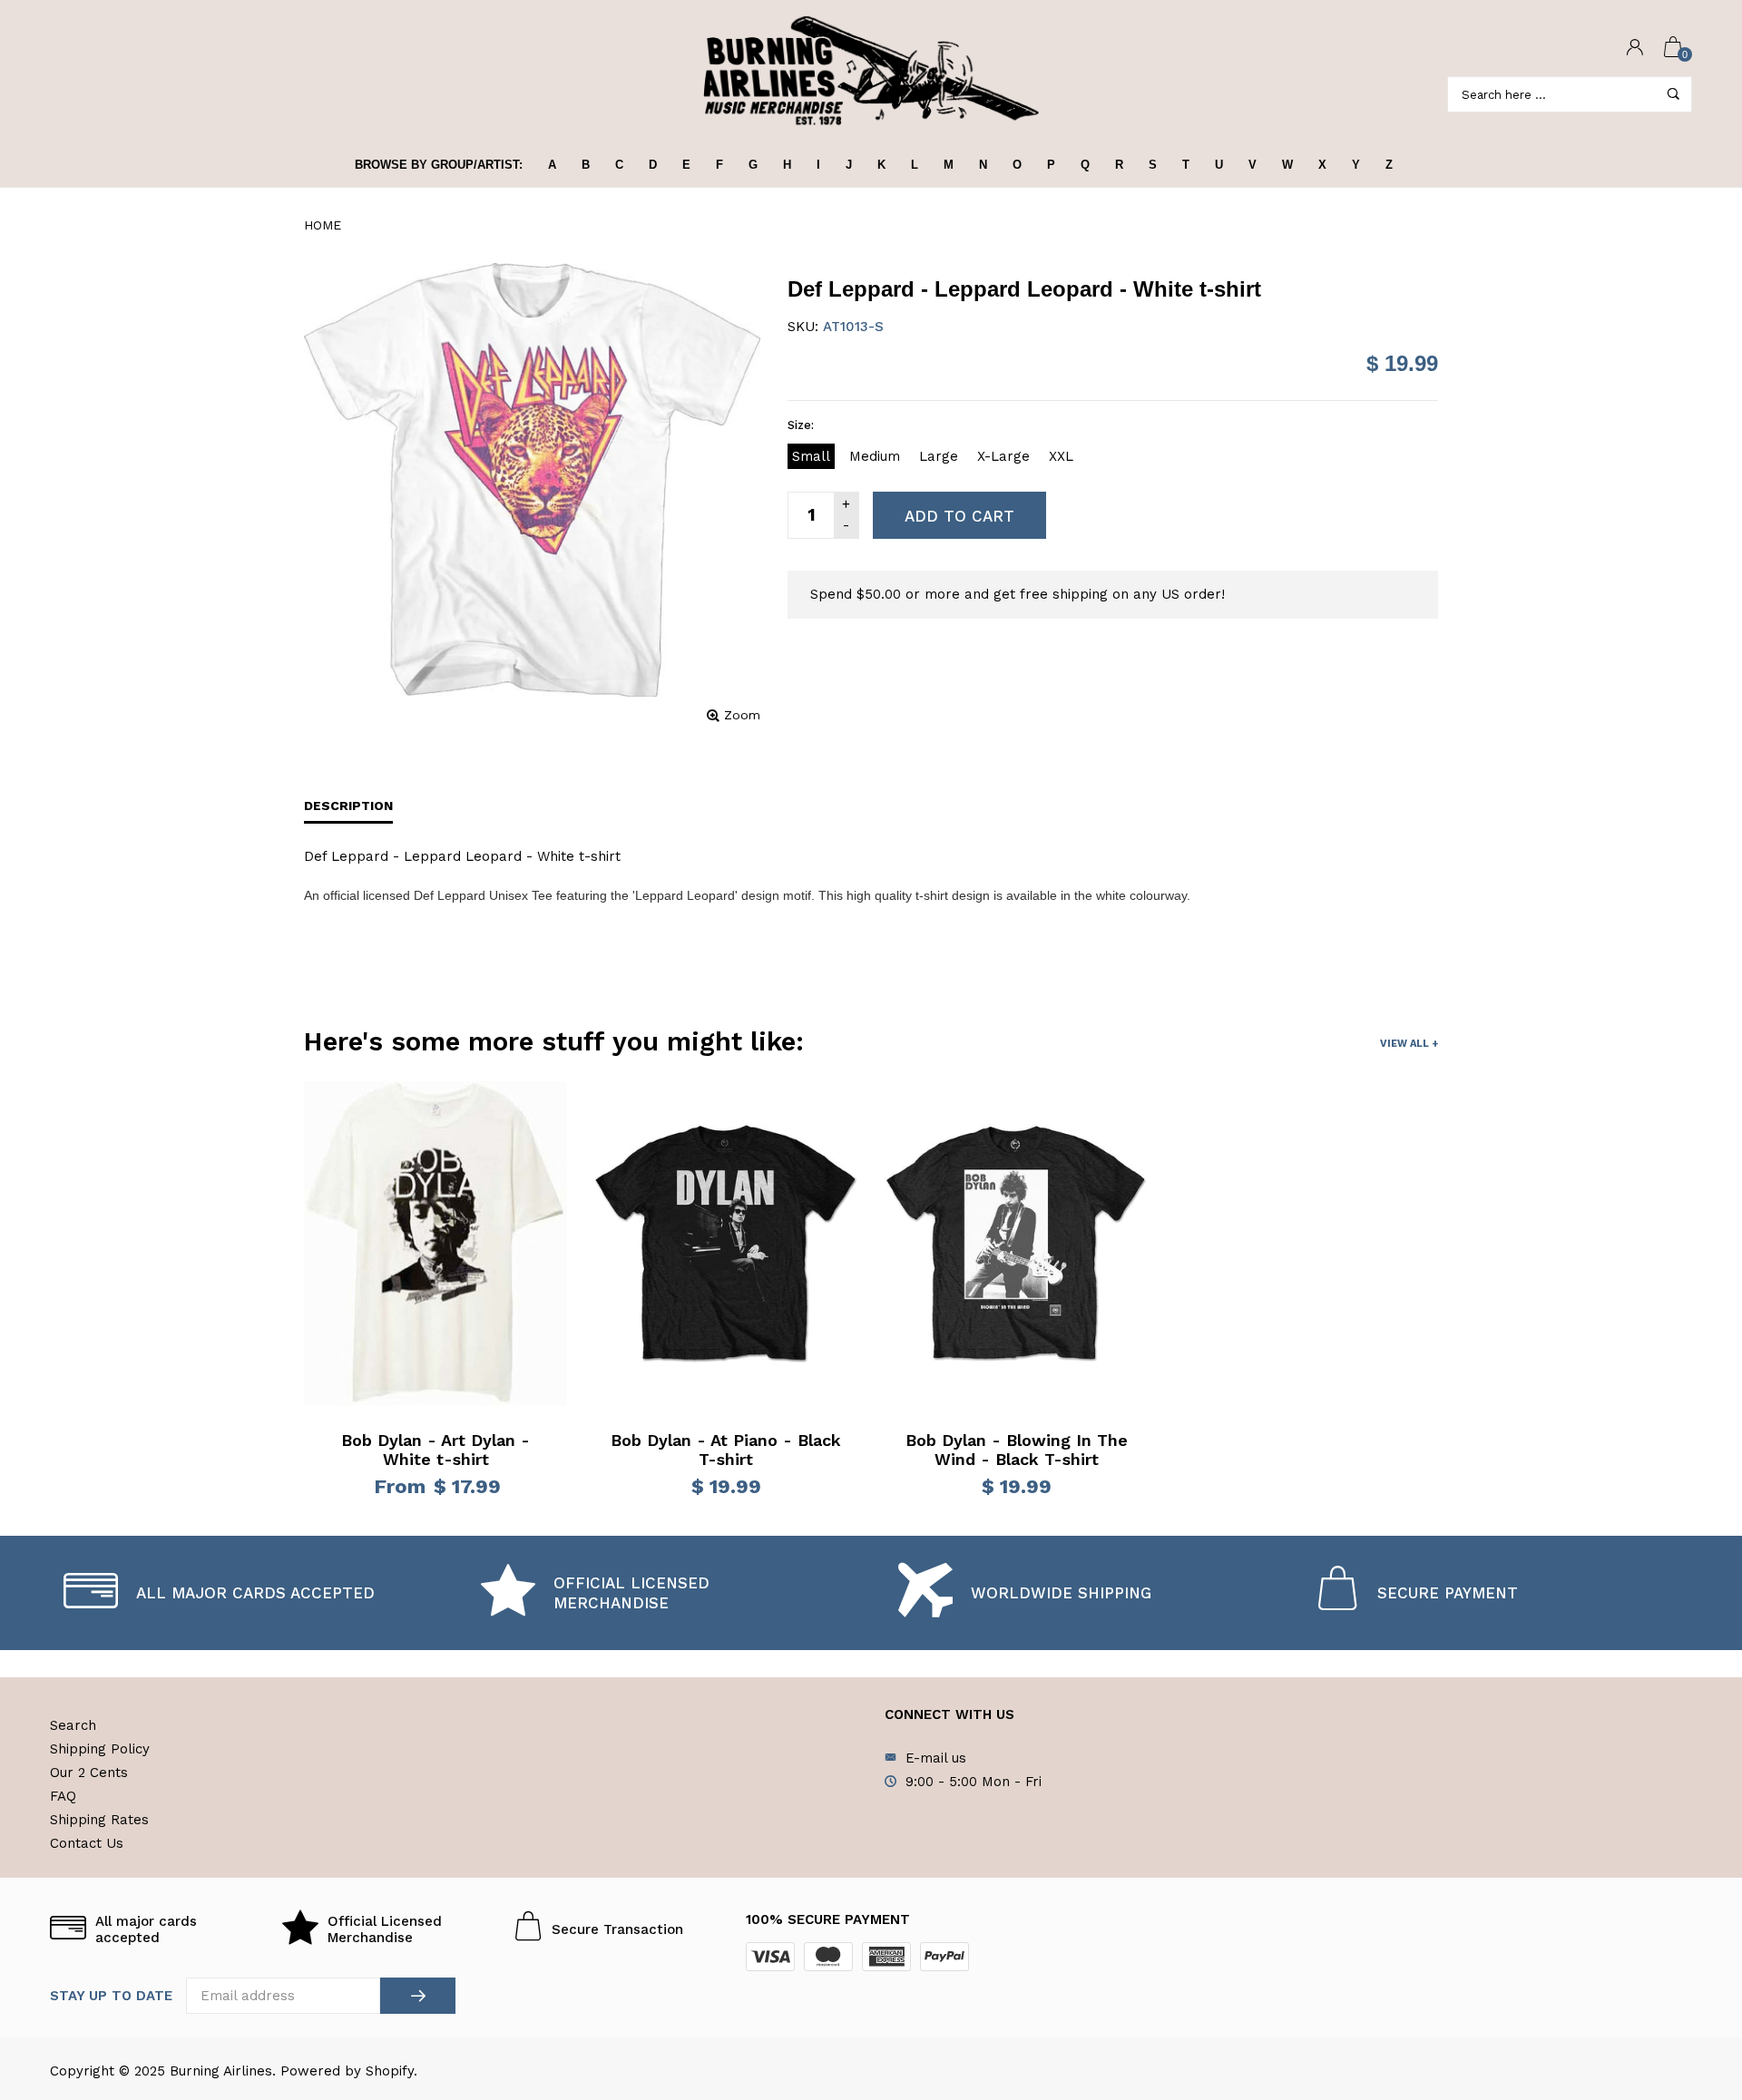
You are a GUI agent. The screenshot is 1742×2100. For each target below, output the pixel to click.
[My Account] (1635, 49)
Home (323, 225)
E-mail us (936, 1758)
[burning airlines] (871, 71)
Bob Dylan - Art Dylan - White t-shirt (435, 1450)
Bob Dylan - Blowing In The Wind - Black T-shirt (1017, 1450)
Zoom (742, 715)
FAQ (63, 1796)
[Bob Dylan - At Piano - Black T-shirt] (726, 1244)
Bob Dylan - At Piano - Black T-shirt (726, 1450)
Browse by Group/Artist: (439, 165)
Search (73, 1725)
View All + (1409, 1044)
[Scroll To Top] (1692, 1972)
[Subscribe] (418, 1996)
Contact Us (87, 1843)
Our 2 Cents (89, 1773)
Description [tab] (348, 806)
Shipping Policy (100, 1749)
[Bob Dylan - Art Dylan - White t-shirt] (435, 1244)
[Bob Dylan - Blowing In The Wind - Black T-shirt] (1016, 1244)
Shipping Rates (99, 1820)
